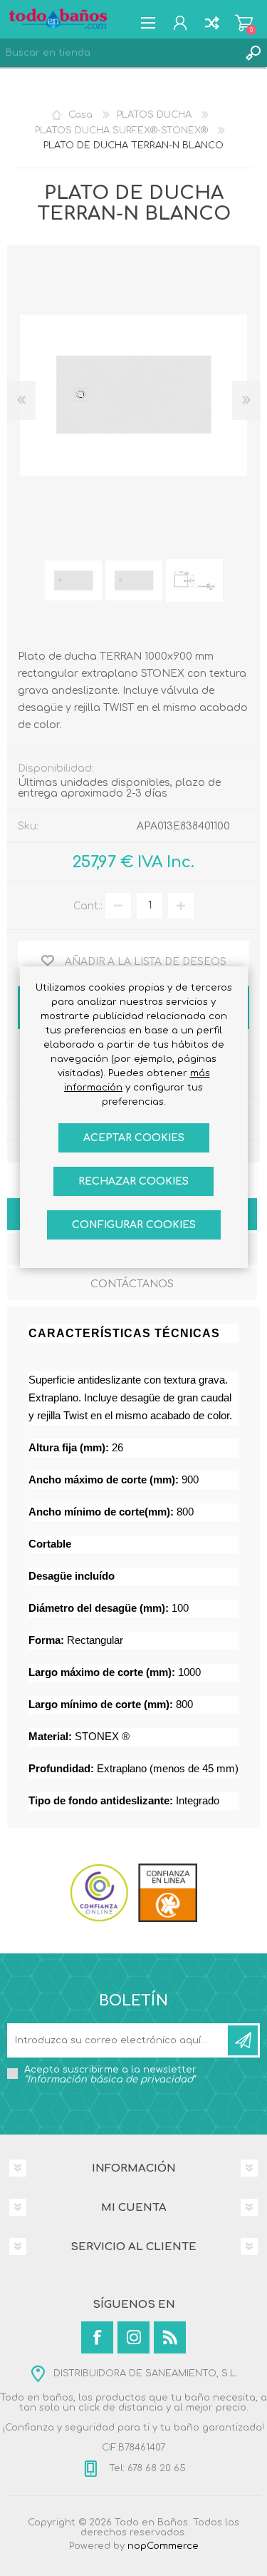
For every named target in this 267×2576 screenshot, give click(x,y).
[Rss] (170, 2337)
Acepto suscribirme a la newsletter (110, 2075)
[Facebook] (97, 2337)
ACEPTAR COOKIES (134, 1138)
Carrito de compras (244, 23)
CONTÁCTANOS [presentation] (132, 1284)
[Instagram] (133, 2337)
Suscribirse (243, 2040)
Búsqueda (253, 53)
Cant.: (88, 905)
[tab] (132, 1286)
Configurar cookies (134, 1225)
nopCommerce (163, 2546)
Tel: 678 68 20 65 (146, 2468)
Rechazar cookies (133, 1181)
